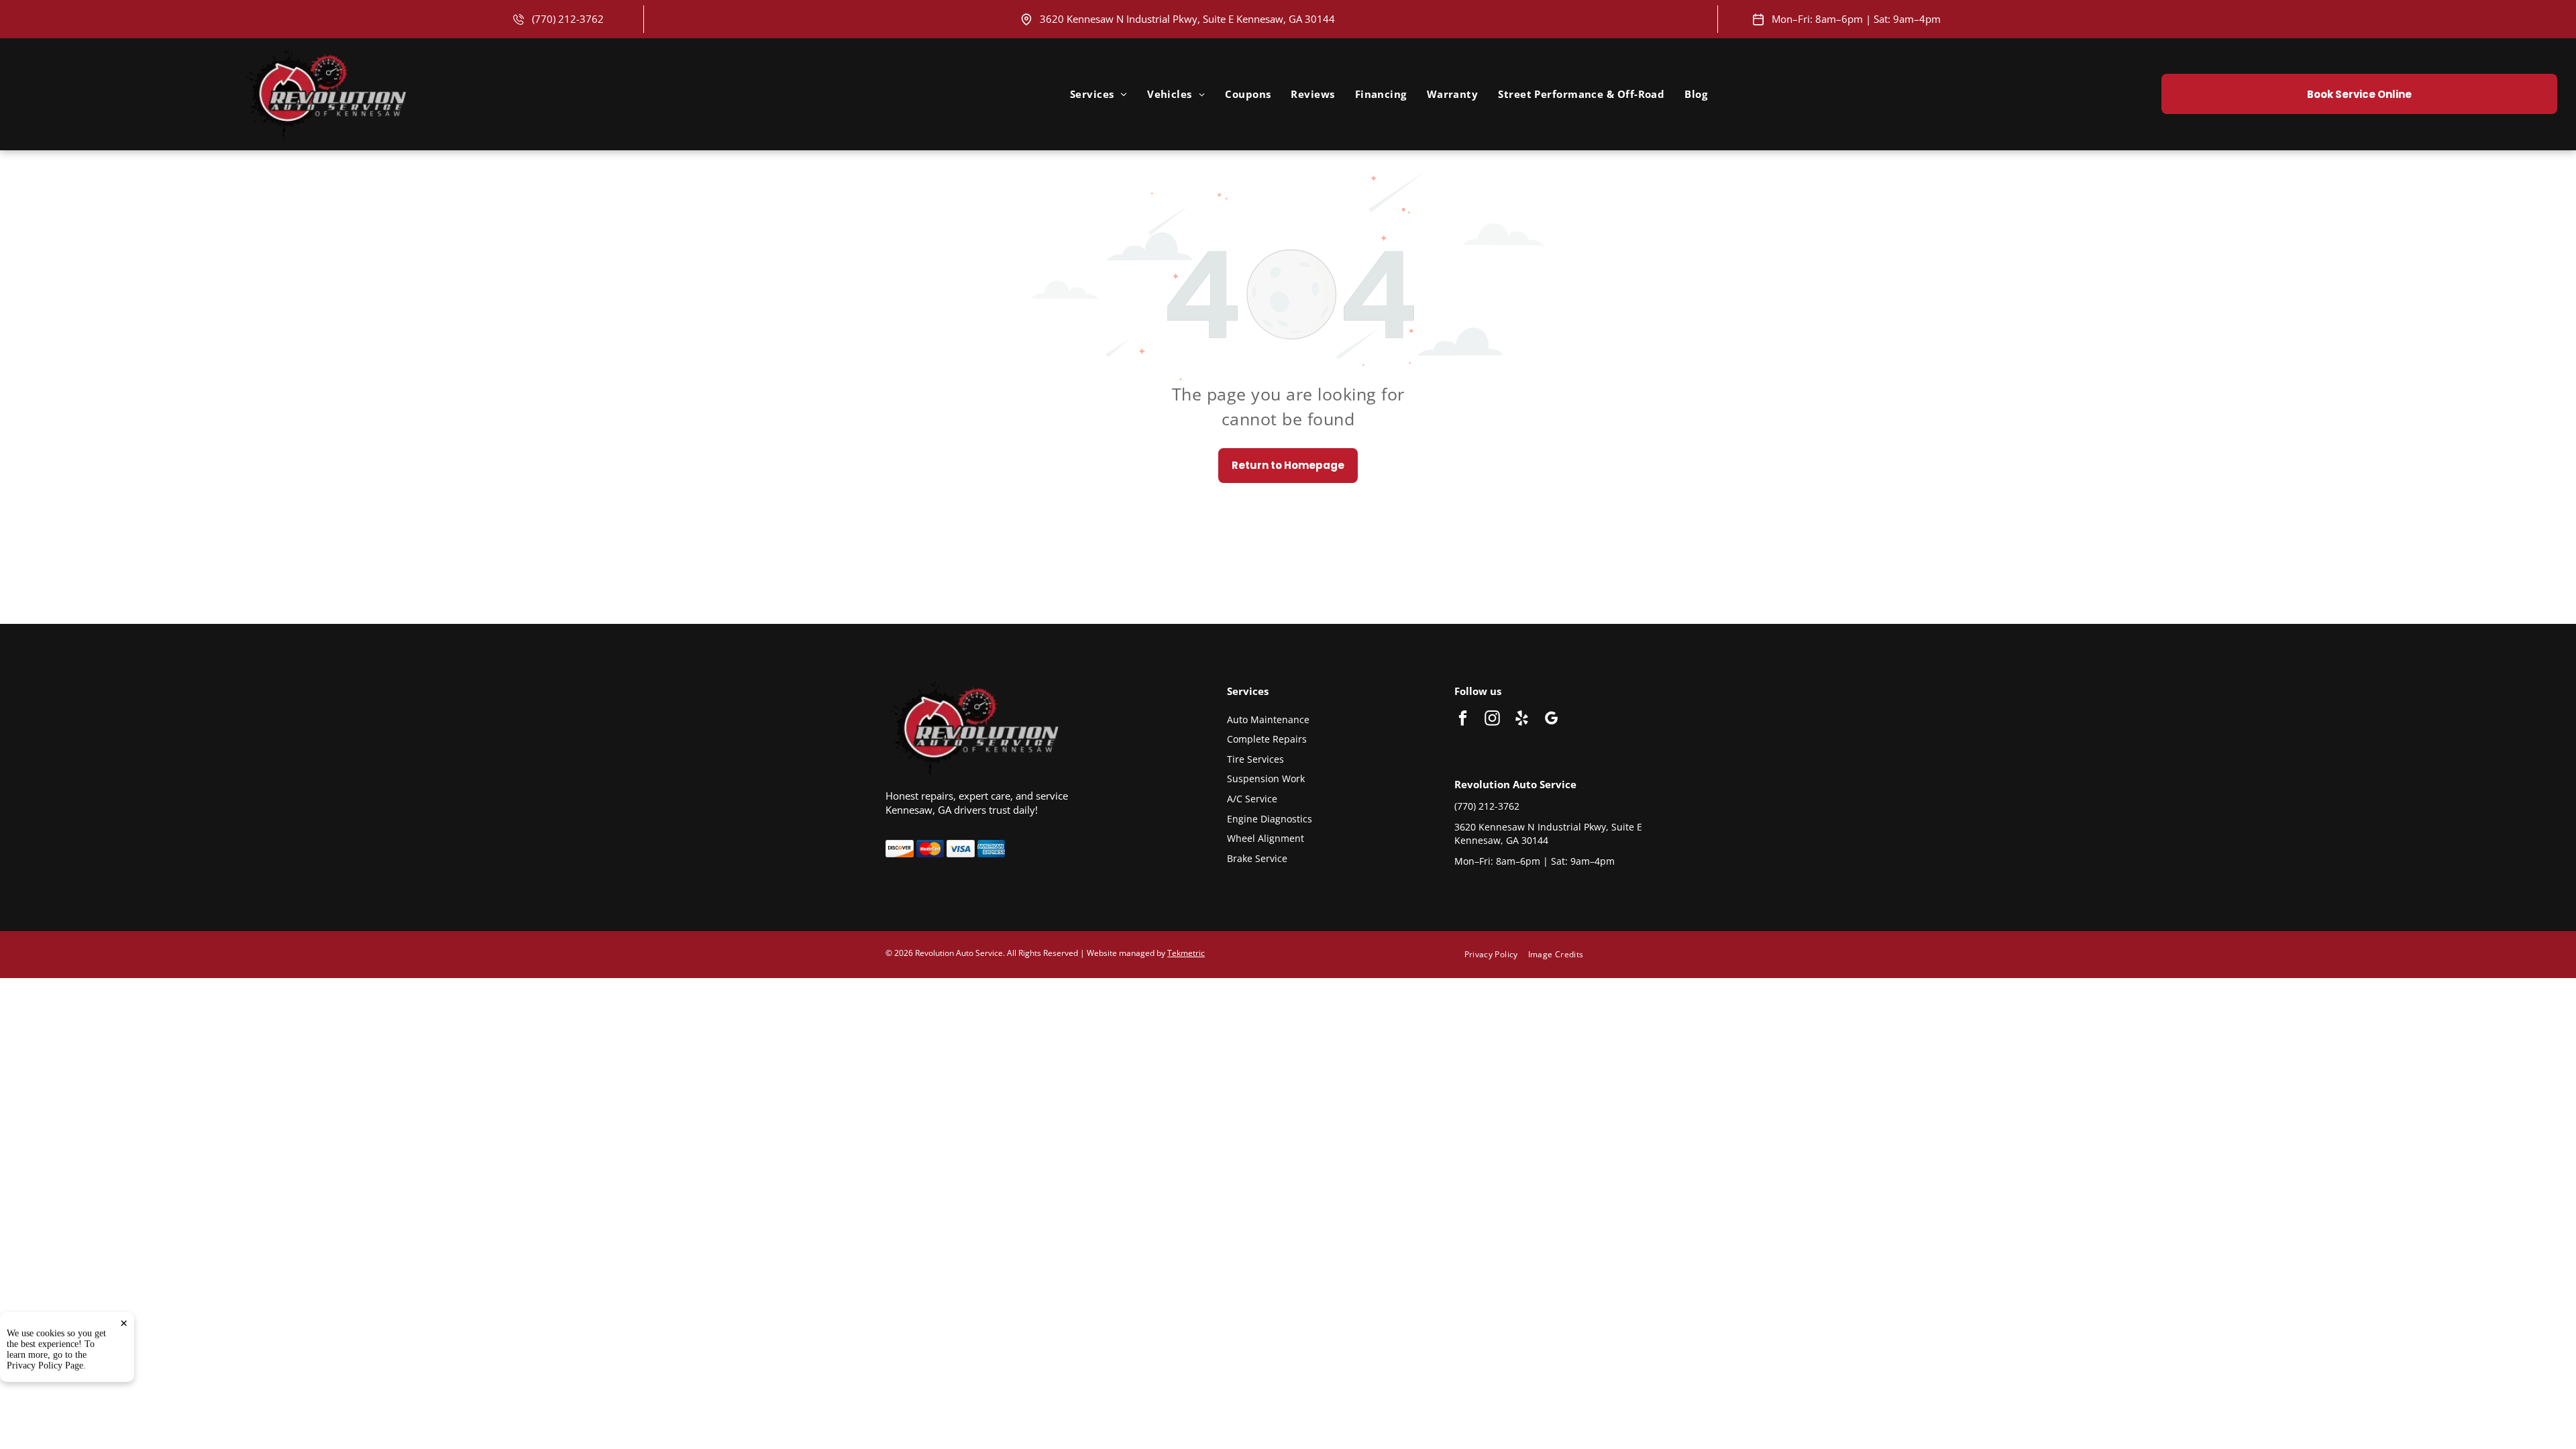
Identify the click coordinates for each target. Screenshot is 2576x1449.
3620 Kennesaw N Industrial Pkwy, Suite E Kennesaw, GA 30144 (1187, 19)
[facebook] (1463, 720)
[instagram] (1492, 720)
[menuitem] (1098, 94)
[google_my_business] (1551, 720)
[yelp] (1522, 720)
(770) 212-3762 (568, 19)
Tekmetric (1186, 953)
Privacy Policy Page (45, 1365)
